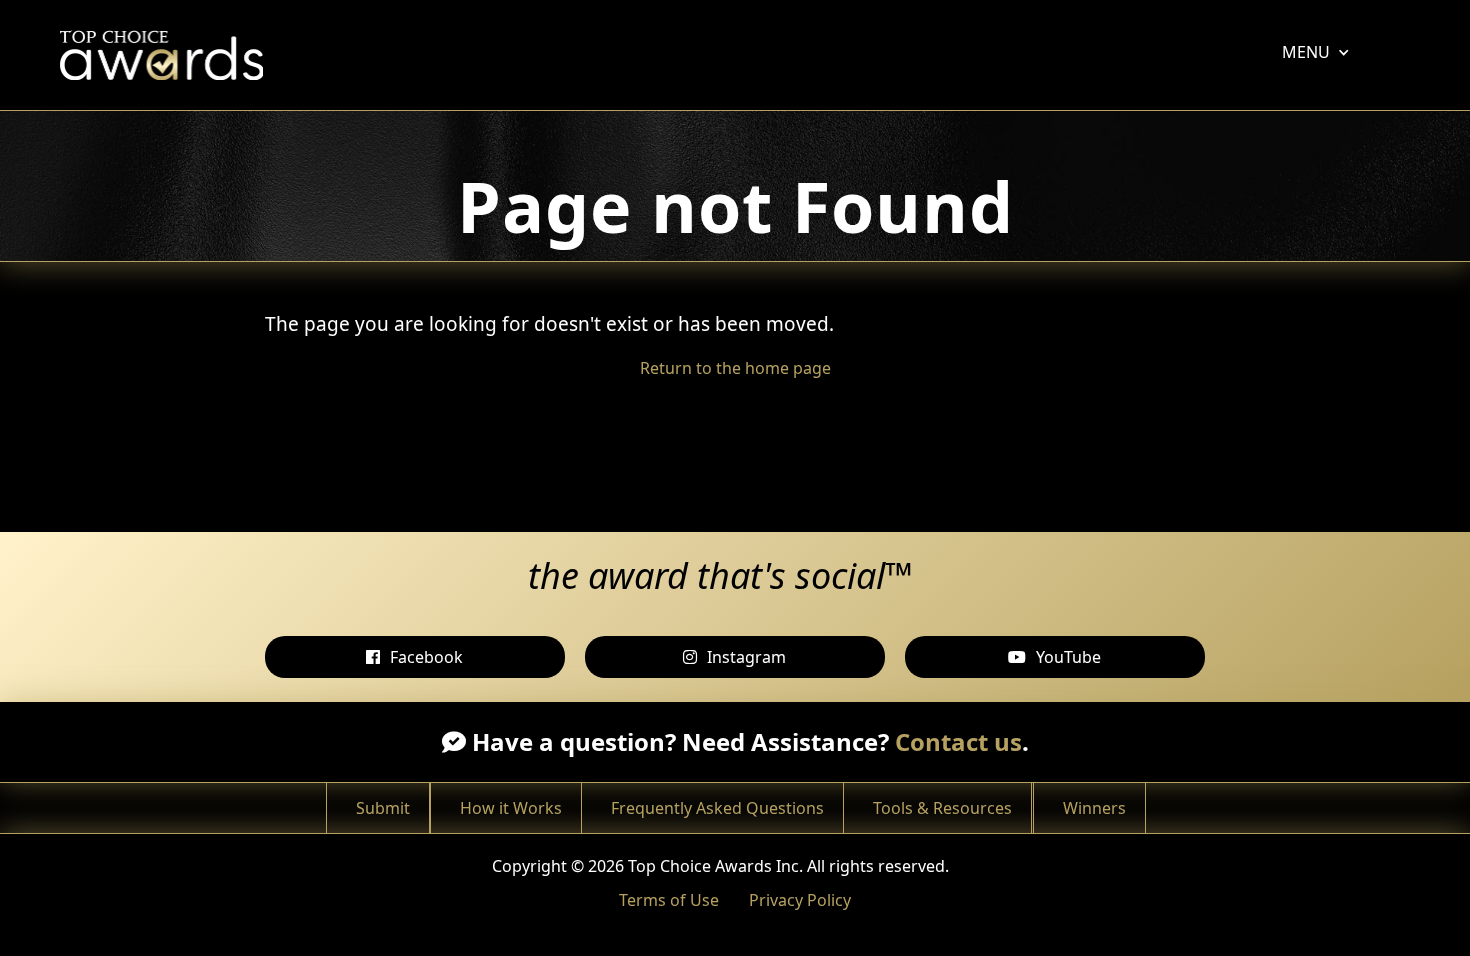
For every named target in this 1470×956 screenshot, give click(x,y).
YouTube (1068, 657)
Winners (1094, 808)
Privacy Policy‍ (800, 900)
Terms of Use (669, 900)
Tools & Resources (942, 808)
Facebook (426, 657)
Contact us (958, 741)
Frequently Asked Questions (717, 808)
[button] (1306, 52)
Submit (383, 808)
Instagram (746, 657)
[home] (166, 55)
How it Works (511, 808)
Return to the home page (735, 368)
